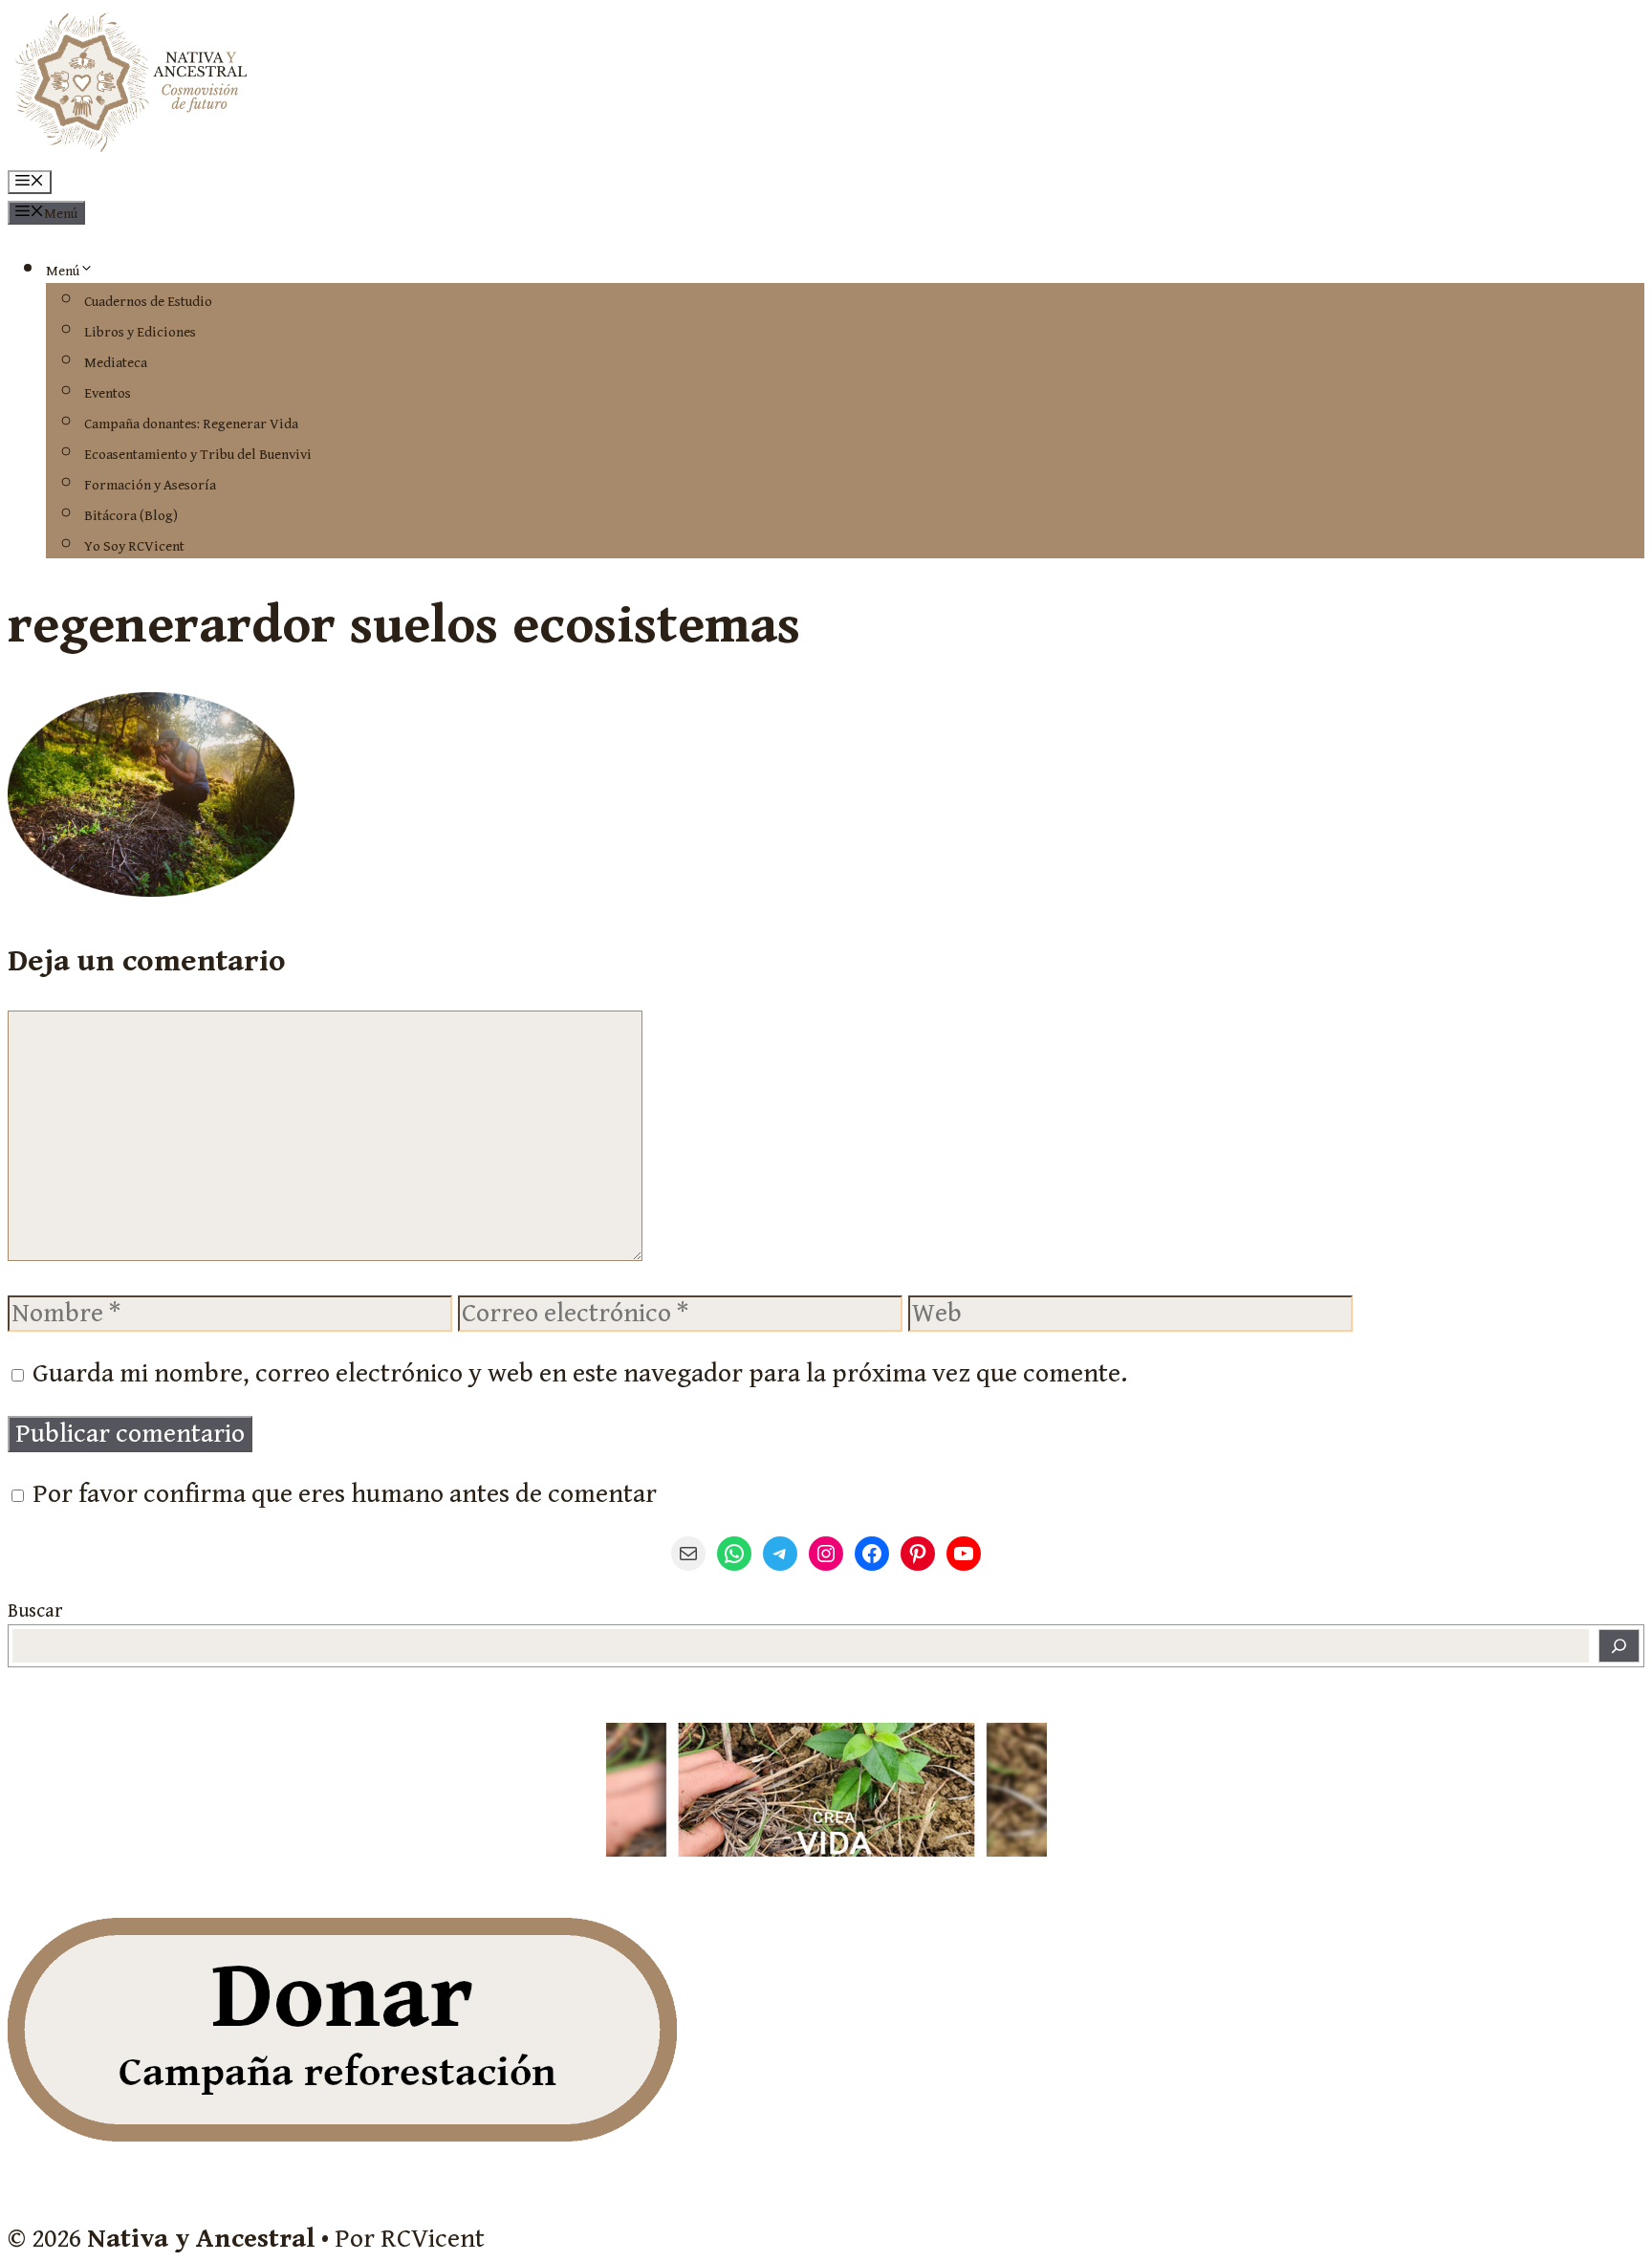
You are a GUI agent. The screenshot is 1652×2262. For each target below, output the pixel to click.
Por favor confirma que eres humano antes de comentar (342, 1494)
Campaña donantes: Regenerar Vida (191, 424)
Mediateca (116, 363)
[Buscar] (1619, 1646)
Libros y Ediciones (140, 332)
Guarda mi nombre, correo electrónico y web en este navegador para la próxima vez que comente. (580, 1374)
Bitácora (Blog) (131, 516)
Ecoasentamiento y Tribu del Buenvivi (198, 455)
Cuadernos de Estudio (148, 302)
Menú (63, 271)
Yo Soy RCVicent (134, 546)
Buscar (35, 1611)
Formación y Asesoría (150, 485)
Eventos (108, 393)
